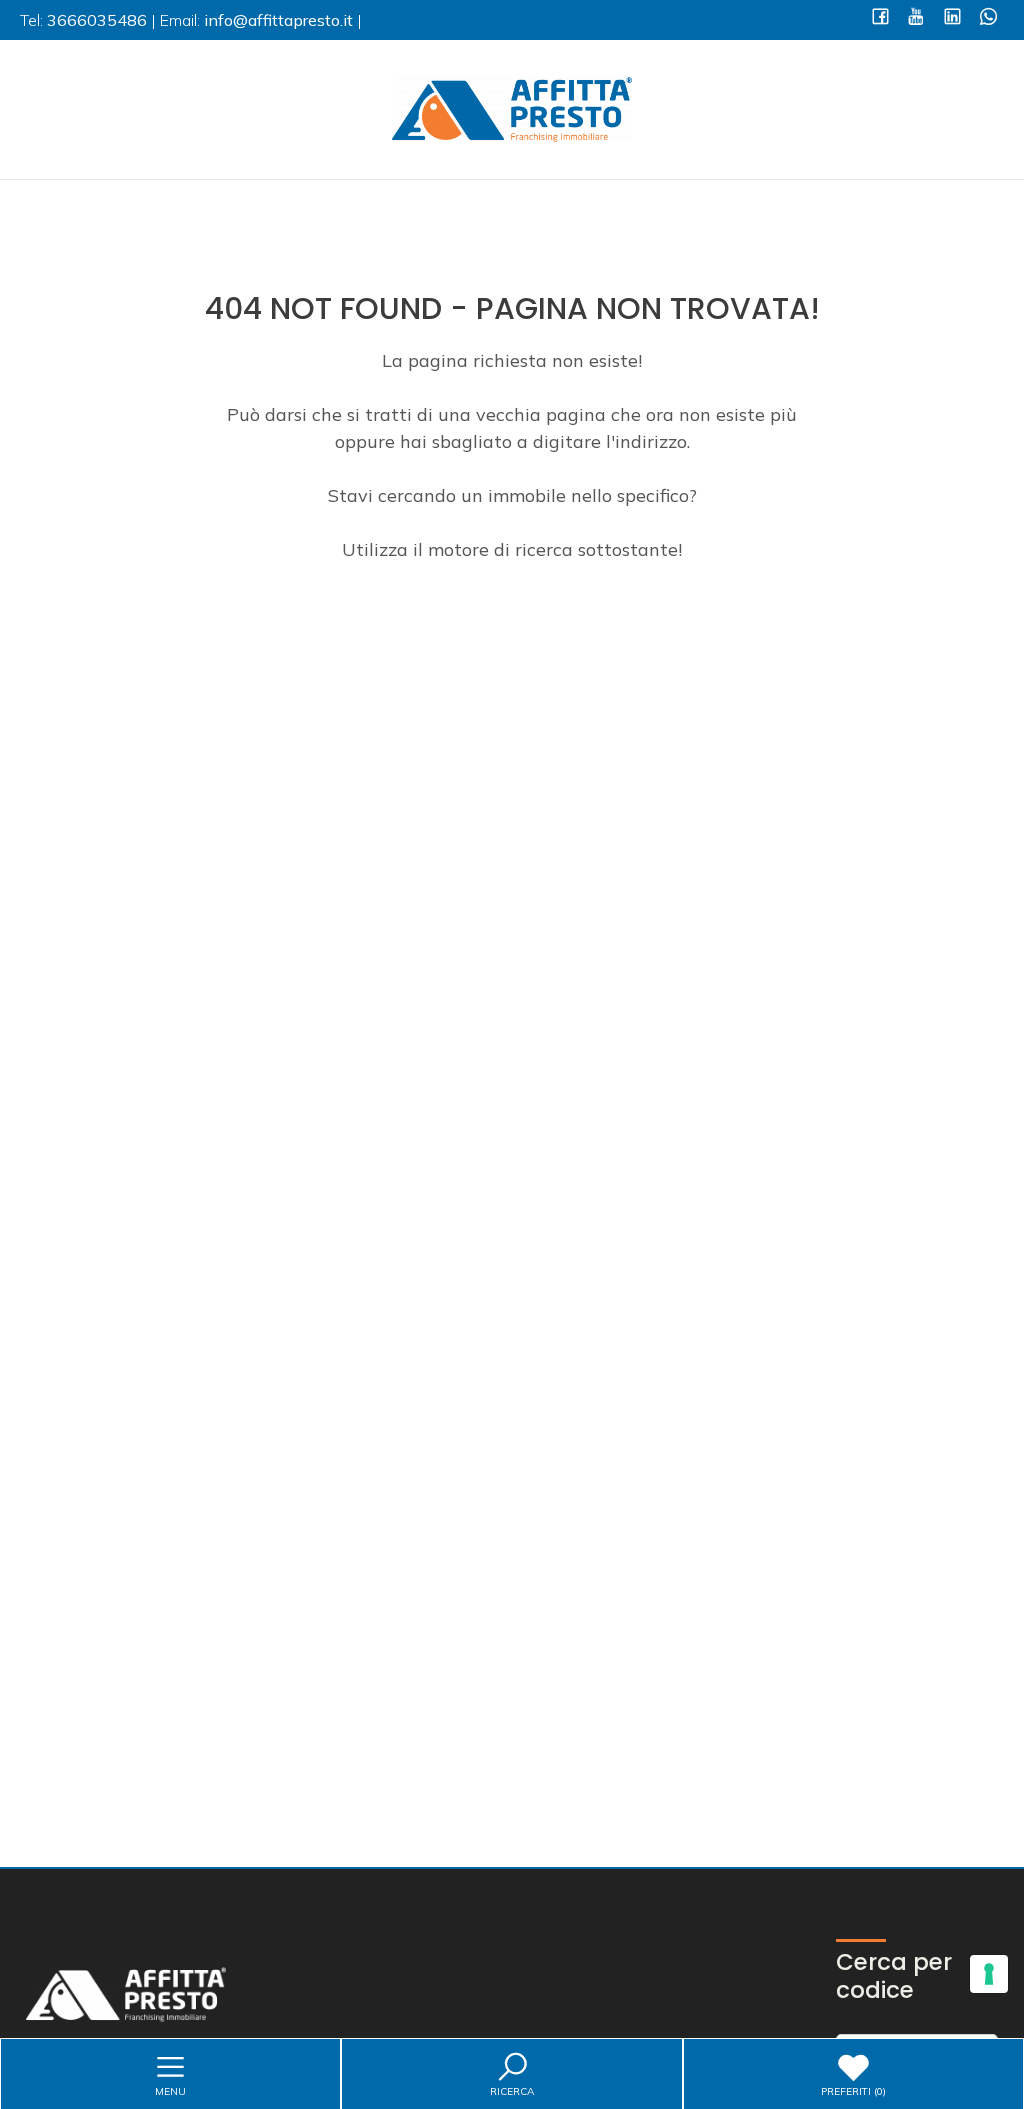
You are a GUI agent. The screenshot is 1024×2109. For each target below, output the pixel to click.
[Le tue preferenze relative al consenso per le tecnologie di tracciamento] (989, 1974)
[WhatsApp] (988, 18)
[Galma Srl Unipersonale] (512, 107)
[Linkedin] (952, 18)
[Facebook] (880, 18)
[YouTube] (916, 18)
